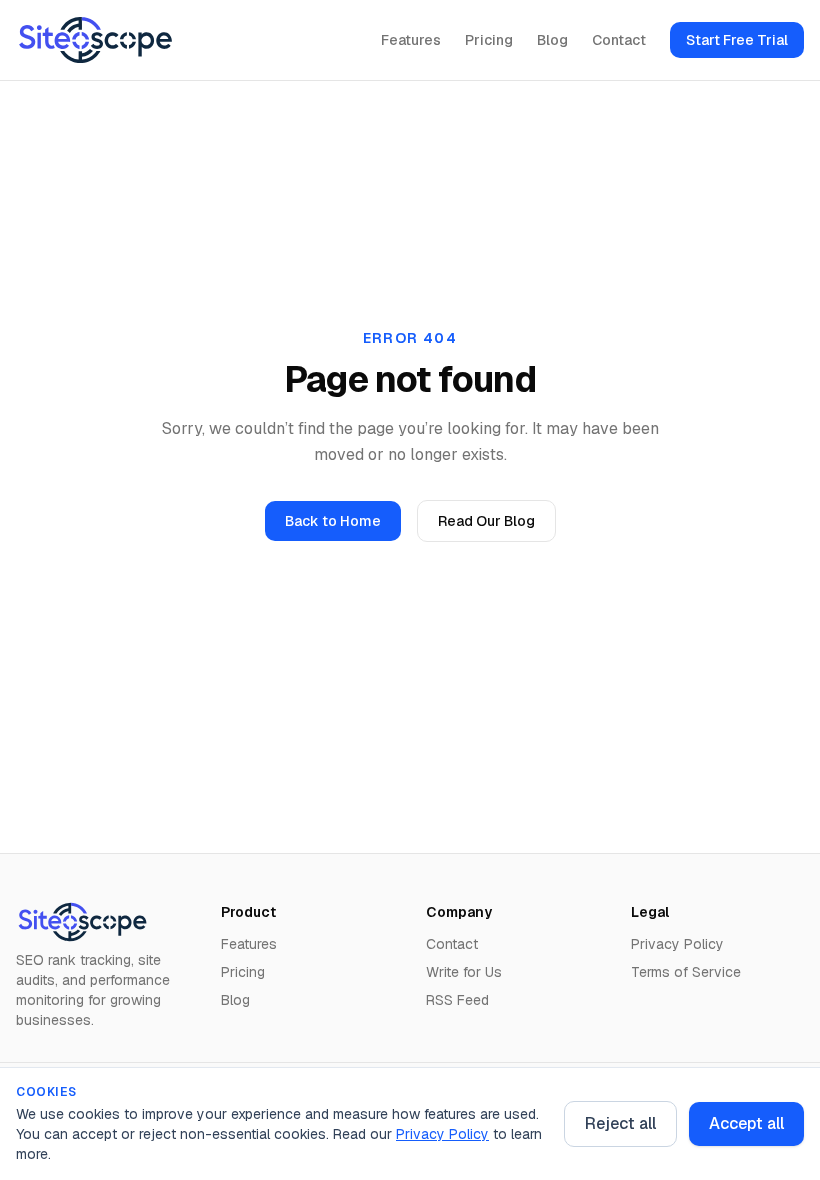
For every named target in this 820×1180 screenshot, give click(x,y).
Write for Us (464, 972)
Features (411, 40)
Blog (552, 40)
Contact (619, 40)
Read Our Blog (486, 521)
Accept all (746, 1123)
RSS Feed (457, 1000)
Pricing (489, 40)
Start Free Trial (737, 40)
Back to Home (333, 521)
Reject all (620, 1123)
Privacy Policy (442, 1134)
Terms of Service (686, 972)
